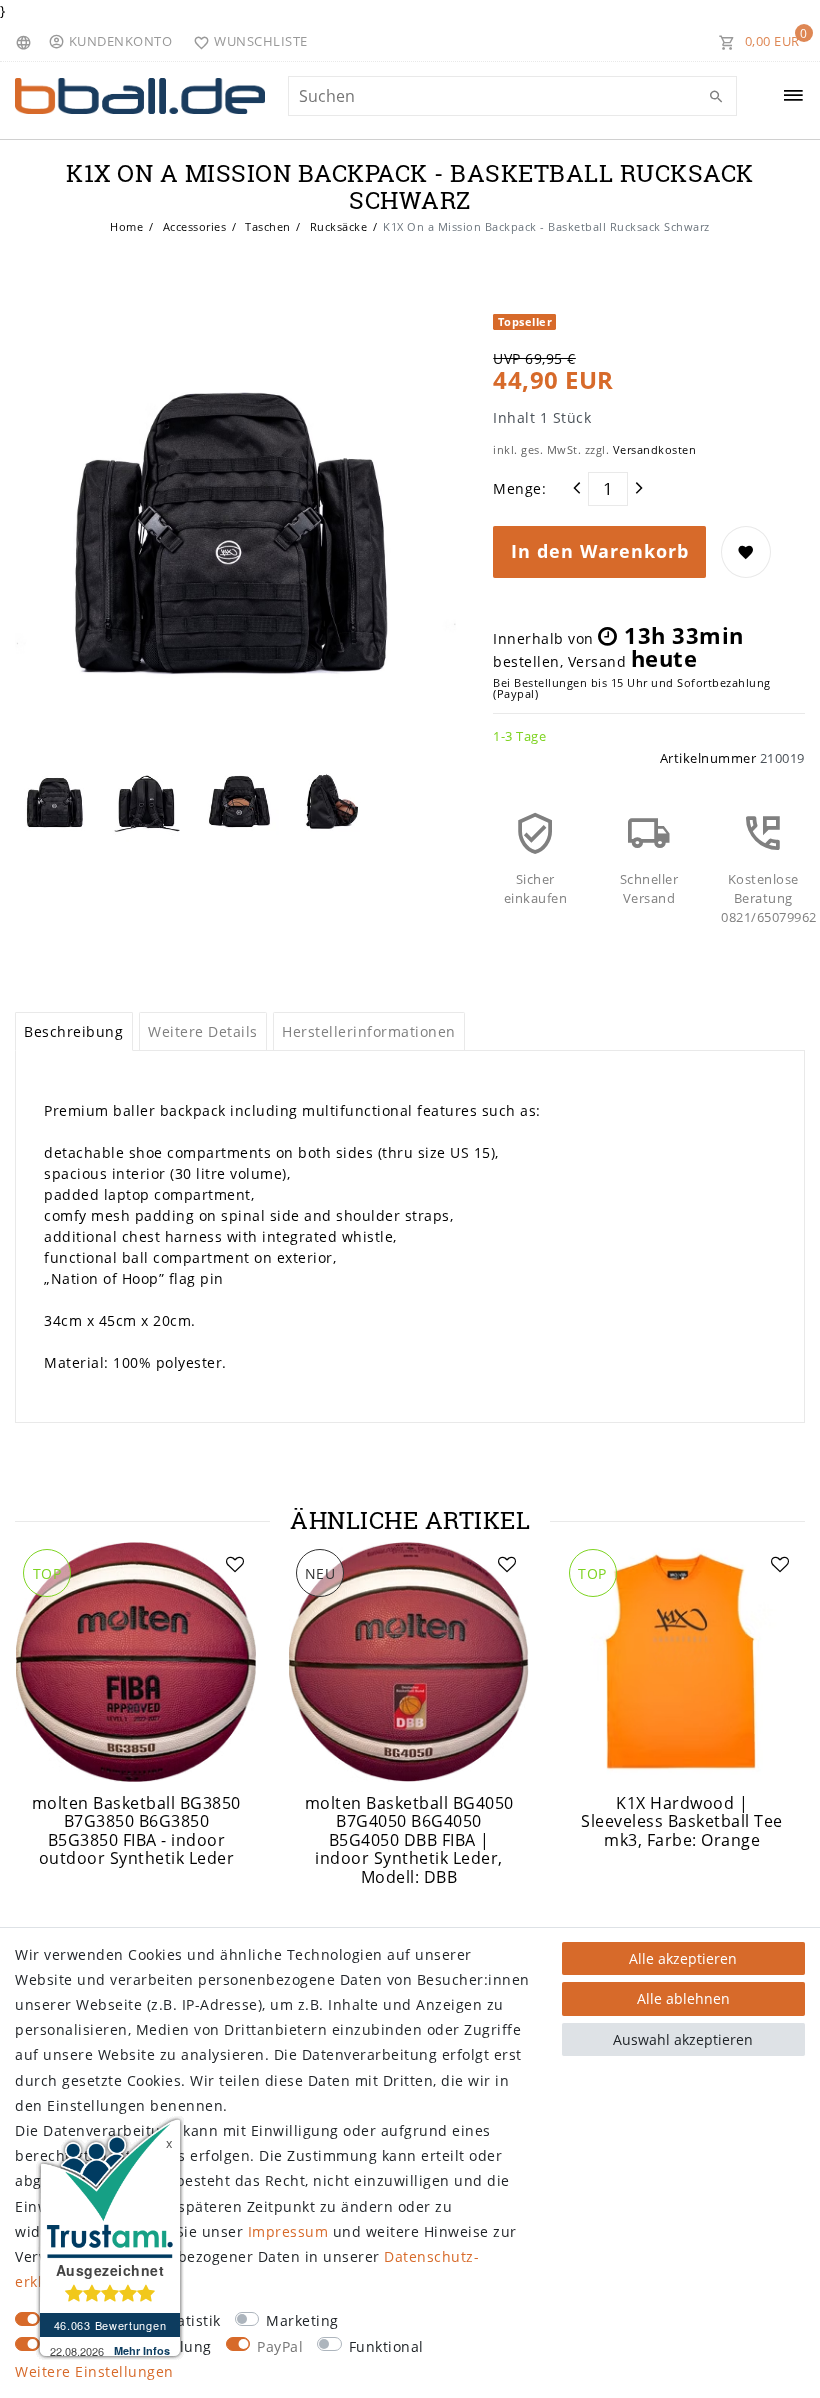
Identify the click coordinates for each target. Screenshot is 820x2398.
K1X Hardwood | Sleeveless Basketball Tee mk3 (682, 1822)
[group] (136, 1662)
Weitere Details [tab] (203, 1031)
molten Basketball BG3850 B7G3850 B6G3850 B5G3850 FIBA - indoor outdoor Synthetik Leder (136, 1831)
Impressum (288, 2231)
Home (126, 226)
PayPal (280, 2346)
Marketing (302, 2320)
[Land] (26, 41)
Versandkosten (655, 449)
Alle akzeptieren (683, 1958)
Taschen (266, 226)
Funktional (386, 2346)
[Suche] (717, 97)
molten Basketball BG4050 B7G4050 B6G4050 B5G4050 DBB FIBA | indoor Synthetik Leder (409, 1840)
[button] (114, 41)
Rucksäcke (336, 226)
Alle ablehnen (683, 1998)
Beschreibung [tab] (73, 1031)
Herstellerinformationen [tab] (369, 1031)
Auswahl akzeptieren (683, 2039)
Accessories (192, 226)
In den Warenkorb (600, 551)
